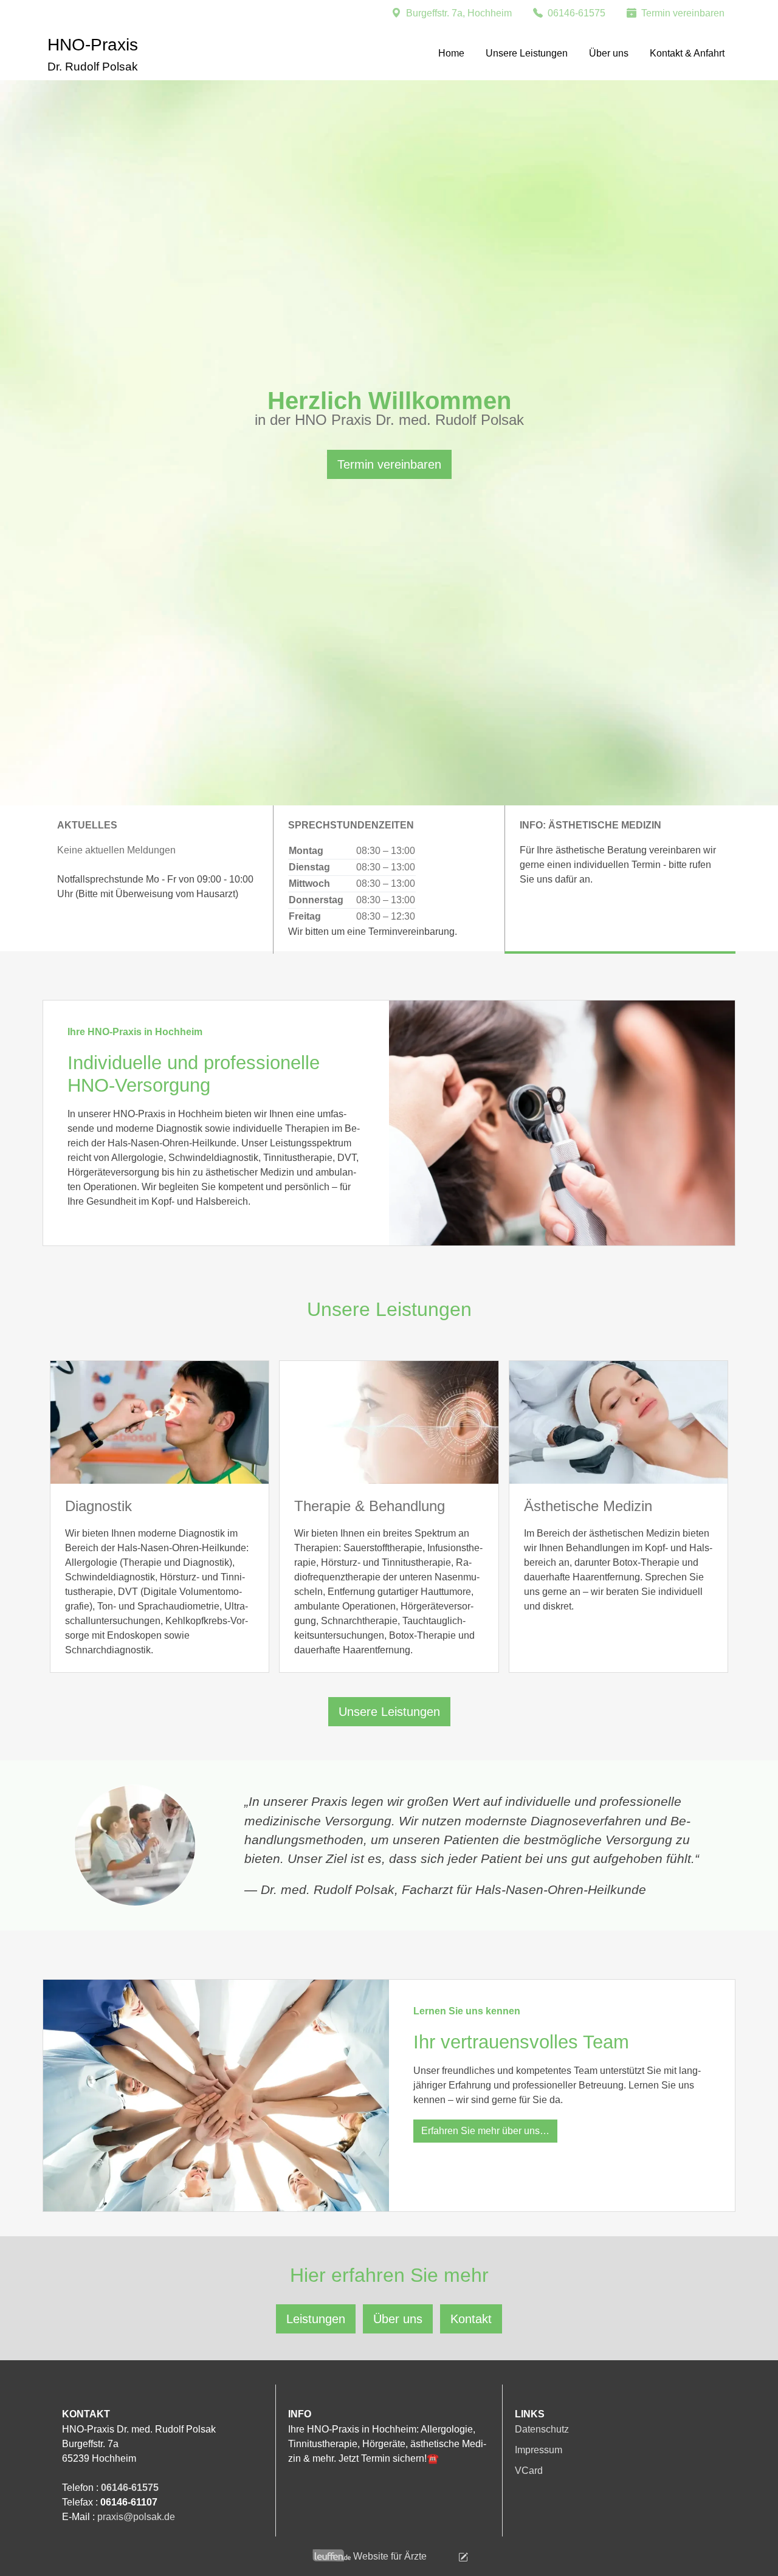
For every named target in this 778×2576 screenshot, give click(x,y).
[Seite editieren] (449, 2556)
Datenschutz (542, 2429)
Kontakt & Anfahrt (687, 53)
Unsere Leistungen (527, 53)
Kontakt (471, 2319)
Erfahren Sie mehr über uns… (485, 2131)
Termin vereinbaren (389, 464)
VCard (529, 2471)
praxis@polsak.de (136, 2517)
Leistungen (316, 2319)
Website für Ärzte (390, 2556)
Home (451, 53)
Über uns (609, 53)
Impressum (539, 2450)
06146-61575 (130, 2488)
